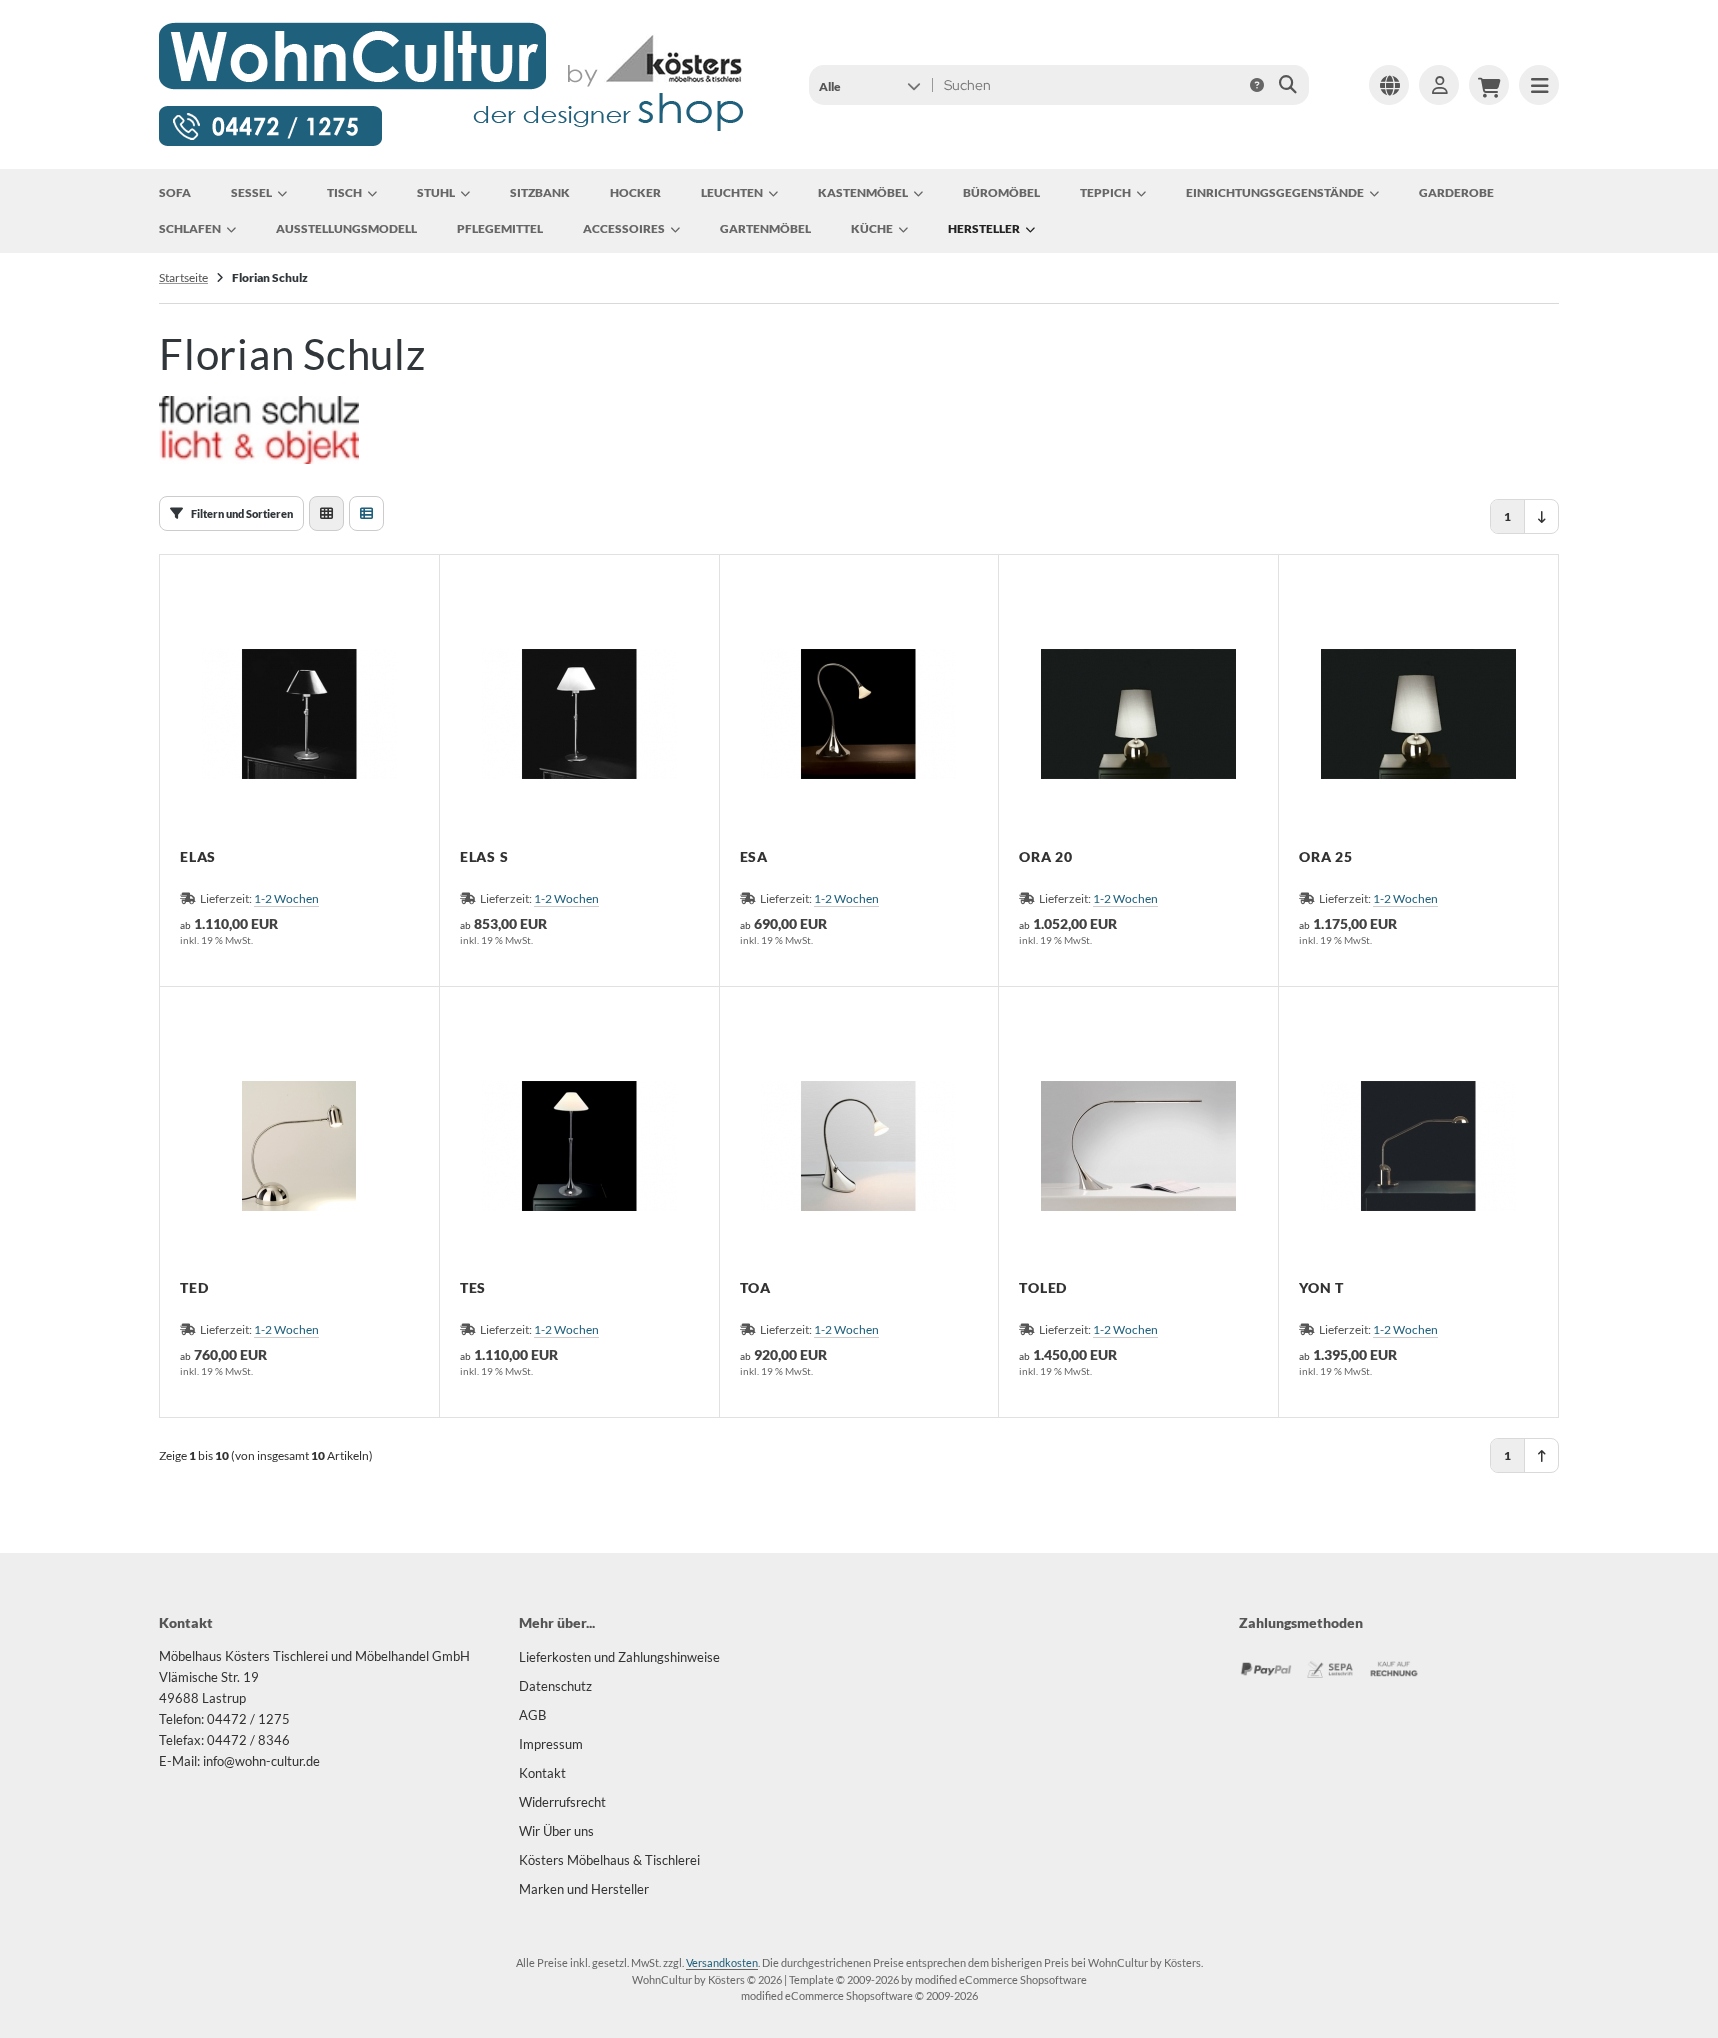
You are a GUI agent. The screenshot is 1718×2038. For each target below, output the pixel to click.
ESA (754, 857)
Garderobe (1456, 192)
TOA (755, 1288)
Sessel (251, 192)
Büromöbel (1001, 192)
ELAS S (484, 857)
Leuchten (732, 192)
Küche (872, 228)
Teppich (1105, 192)
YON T (1321, 1288)
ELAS (198, 857)
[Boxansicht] (326, 513)
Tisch (344, 192)
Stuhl (436, 192)
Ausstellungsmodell (346, 228)
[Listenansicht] (366, 513)
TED (194, 1288)
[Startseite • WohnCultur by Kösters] (452, 143)
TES (473, 1288)
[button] (869, 85)
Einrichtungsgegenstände (1275, 192)
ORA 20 (1046, 857)
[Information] (1257, 85)
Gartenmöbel (765, 228)
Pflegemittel (500, 228)
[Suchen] (1288, 85)
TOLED (1043, 1288)
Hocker (635, 192)
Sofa (175, 192)
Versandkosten (722, 1962)
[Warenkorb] (1489, 85)
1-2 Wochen (286, 898)
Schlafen (190, 228)
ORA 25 (1326, 857)
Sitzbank (540, 192)
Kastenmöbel (863, 192)
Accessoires (624, 228)
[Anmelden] (1439, 85)
